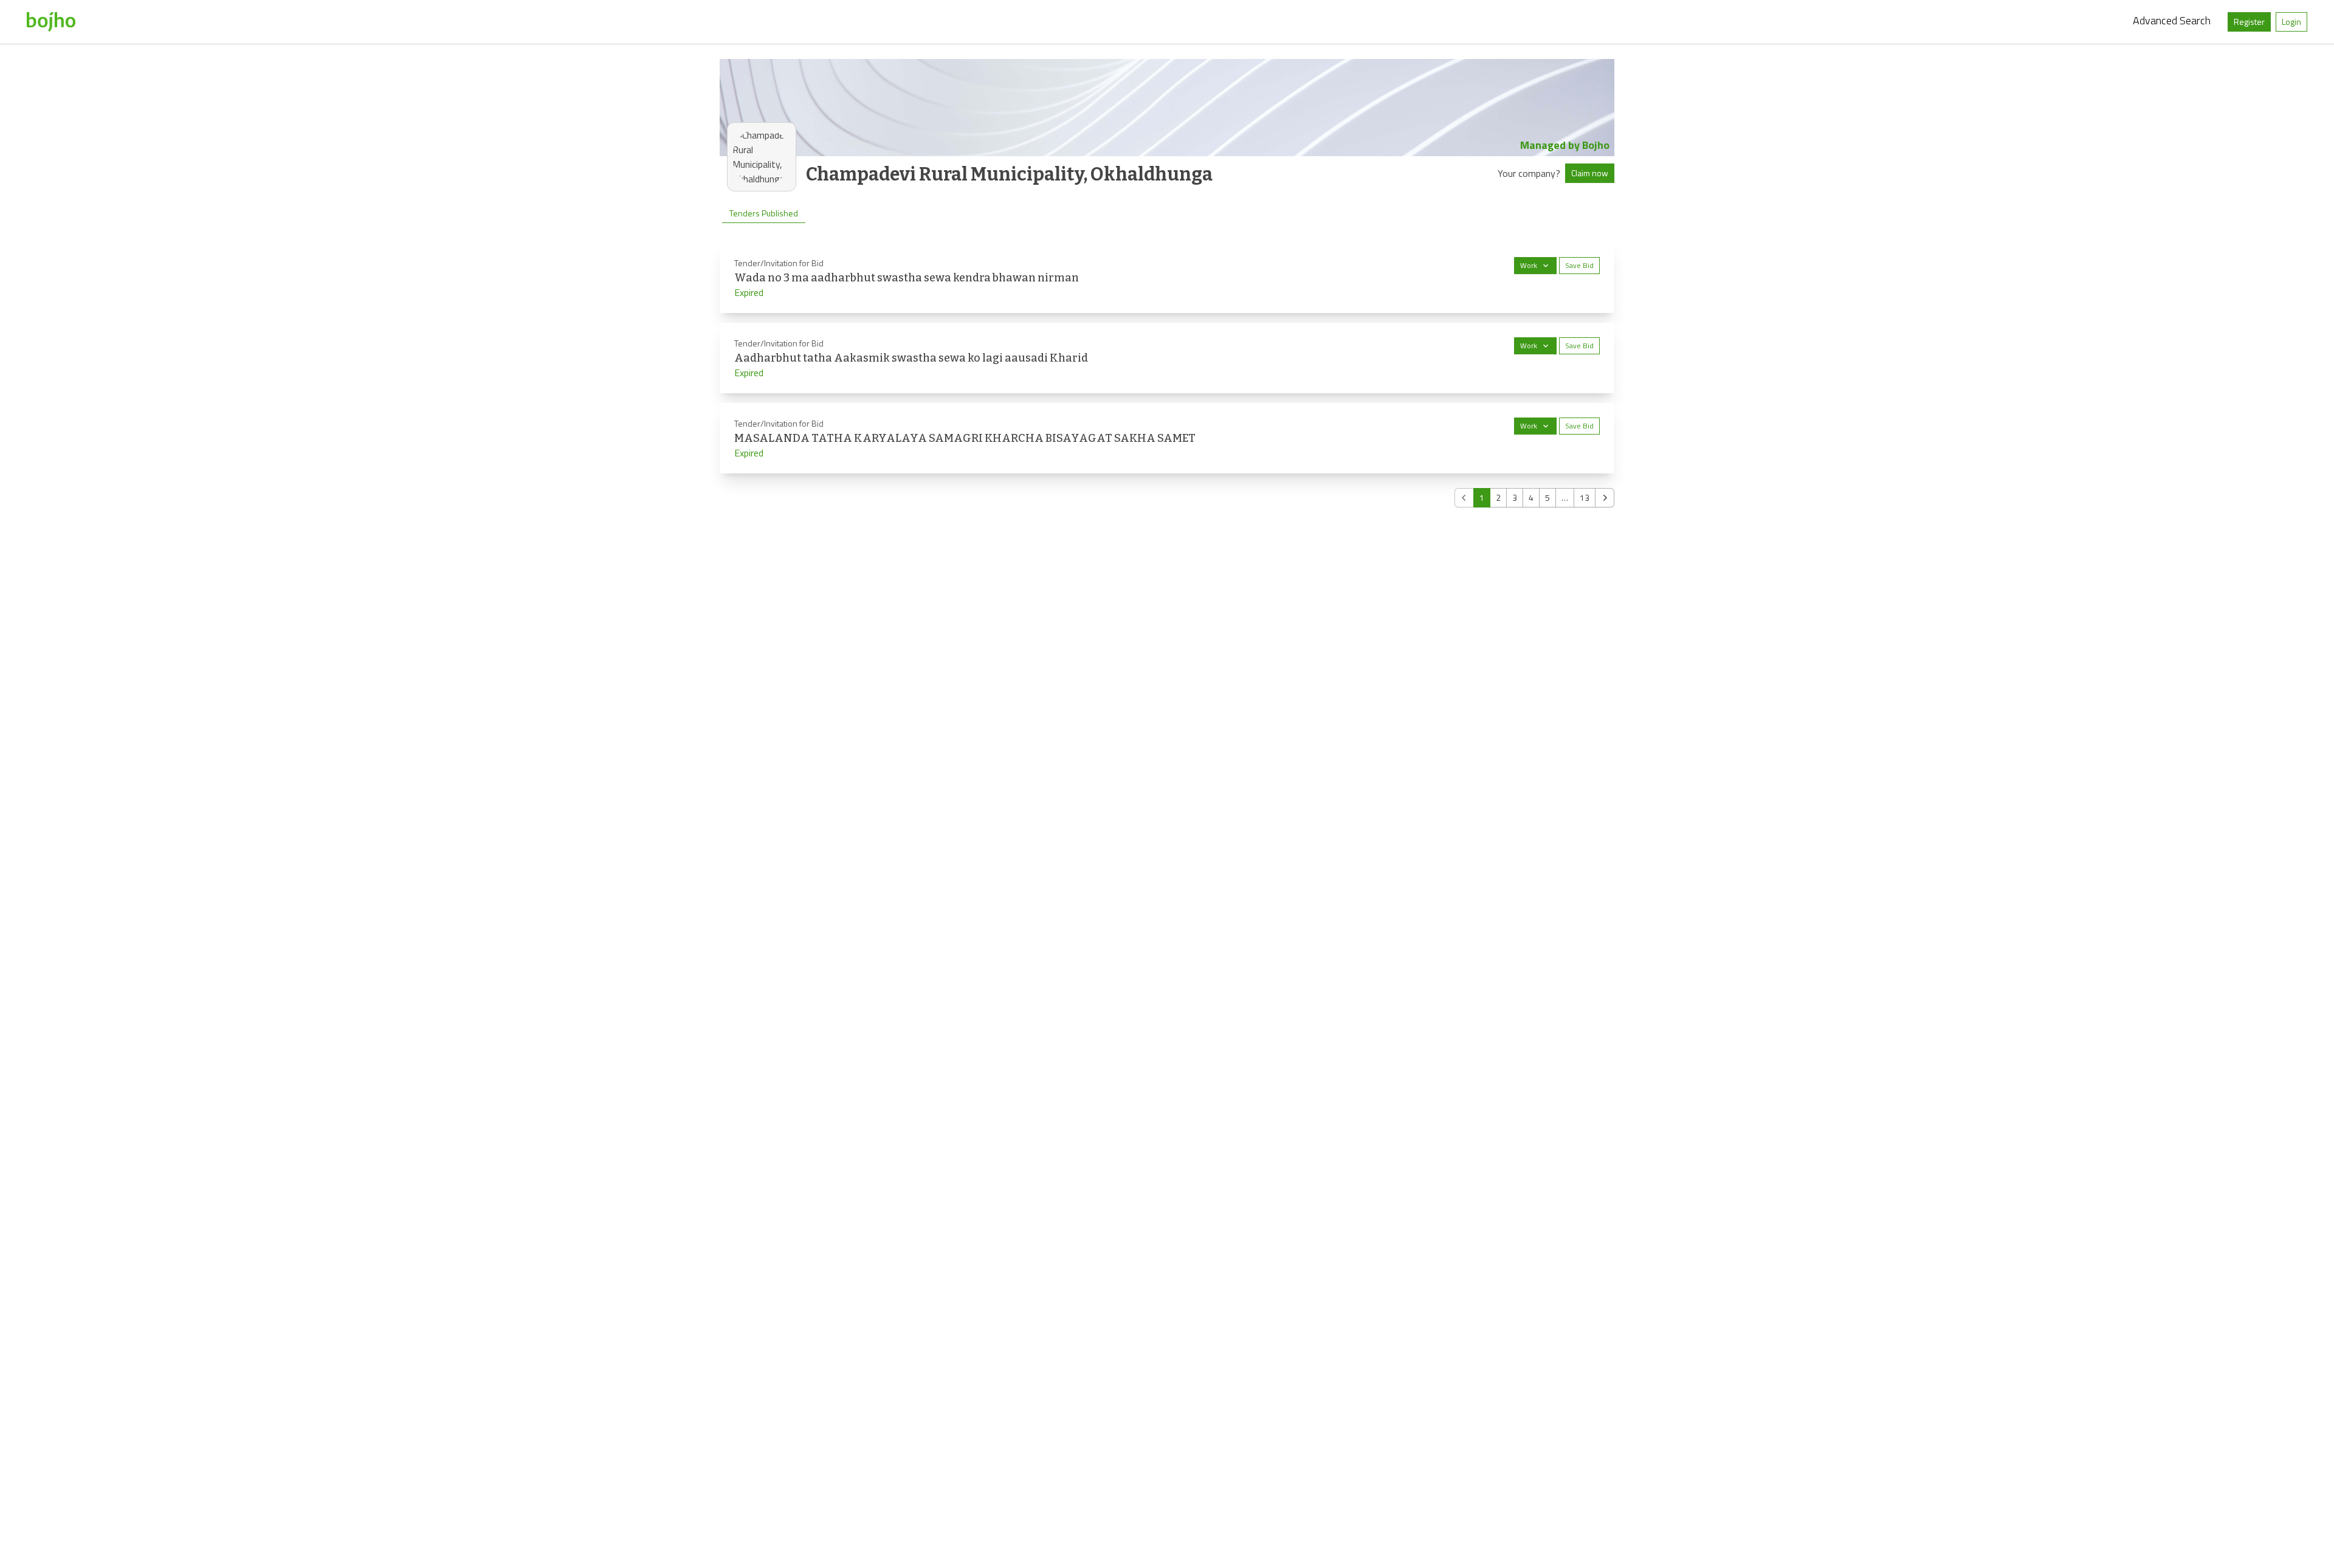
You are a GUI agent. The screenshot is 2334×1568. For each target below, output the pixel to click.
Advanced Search (2172, 20)
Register (2249, 22)
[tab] (764, 213)
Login (2291, 22)
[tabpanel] (1167, 375)
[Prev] (1464, 498)
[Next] (1605, 498)
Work (1529, 265)
